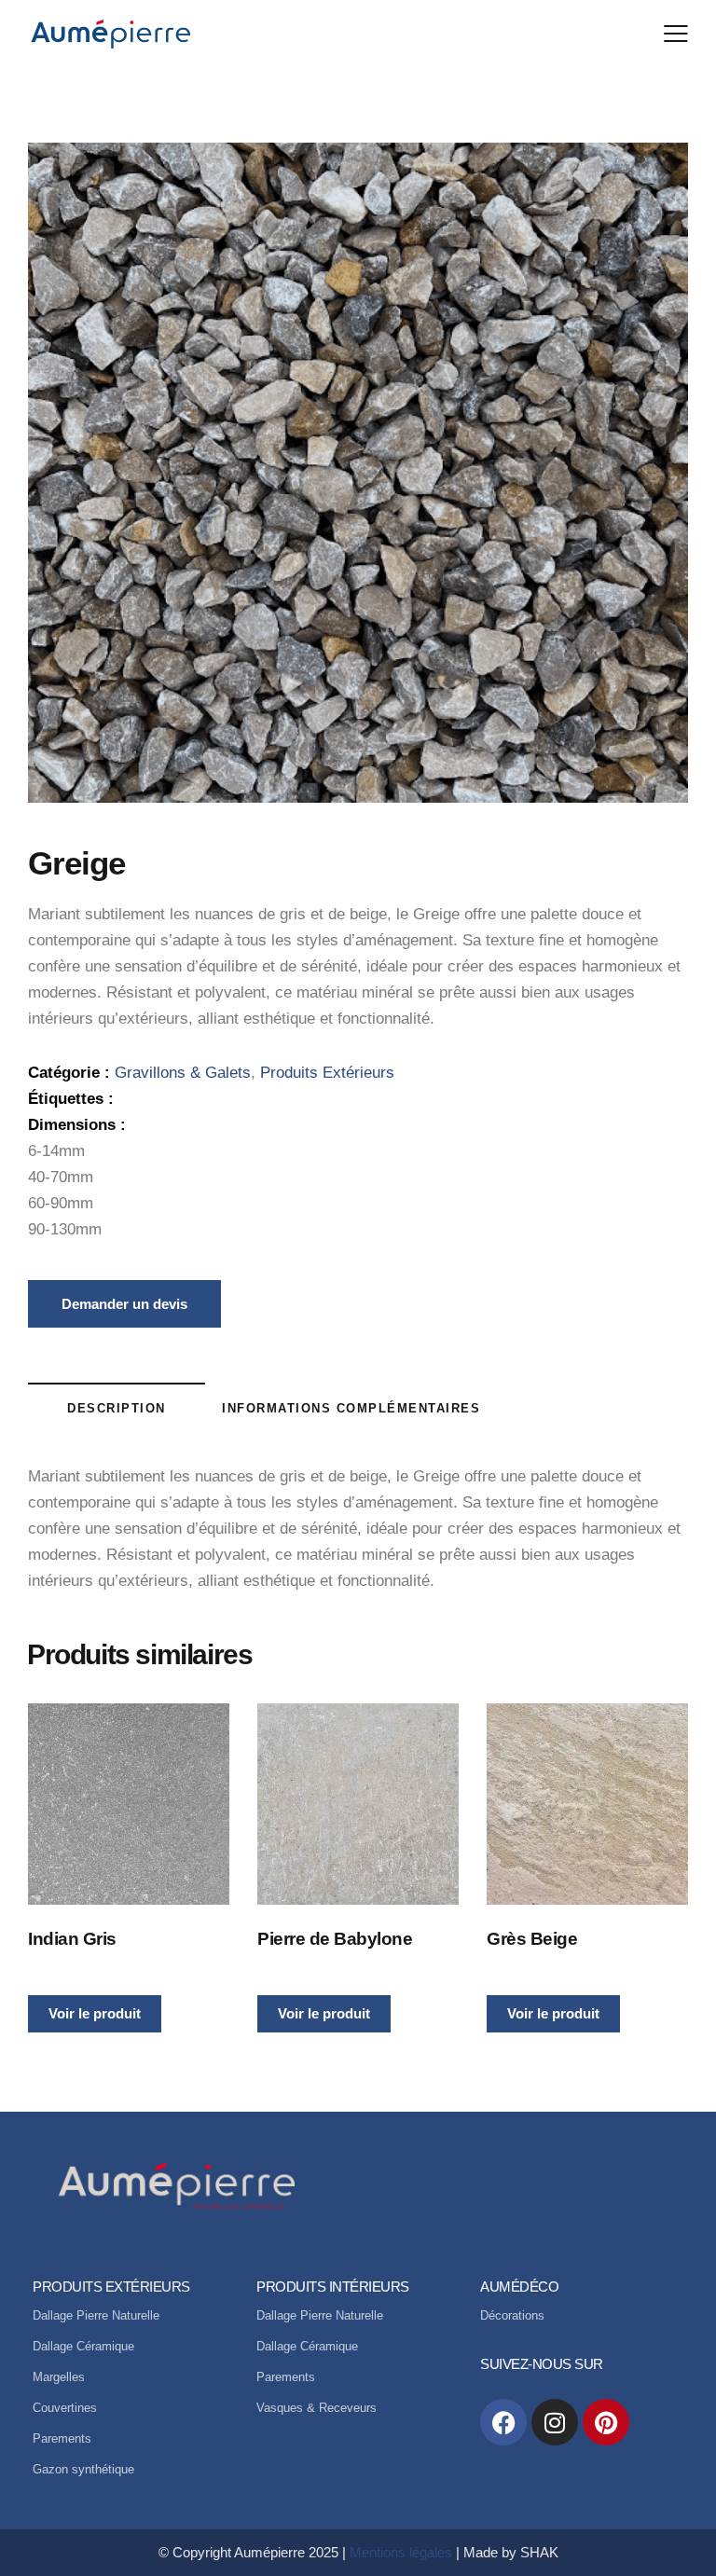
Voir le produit (95, 2013)
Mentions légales (401, 2552)
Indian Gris (72, 1939)
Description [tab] (117, 1408)
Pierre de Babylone (335, 1939)
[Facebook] (503, 2422)
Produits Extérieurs (327, 1073)
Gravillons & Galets (183, 1073)
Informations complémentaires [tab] (351, 1408)
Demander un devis (124, 1304)
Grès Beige (532, 1939)
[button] (676, 34)
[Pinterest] (606, 2422)
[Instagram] (555, 2422)
